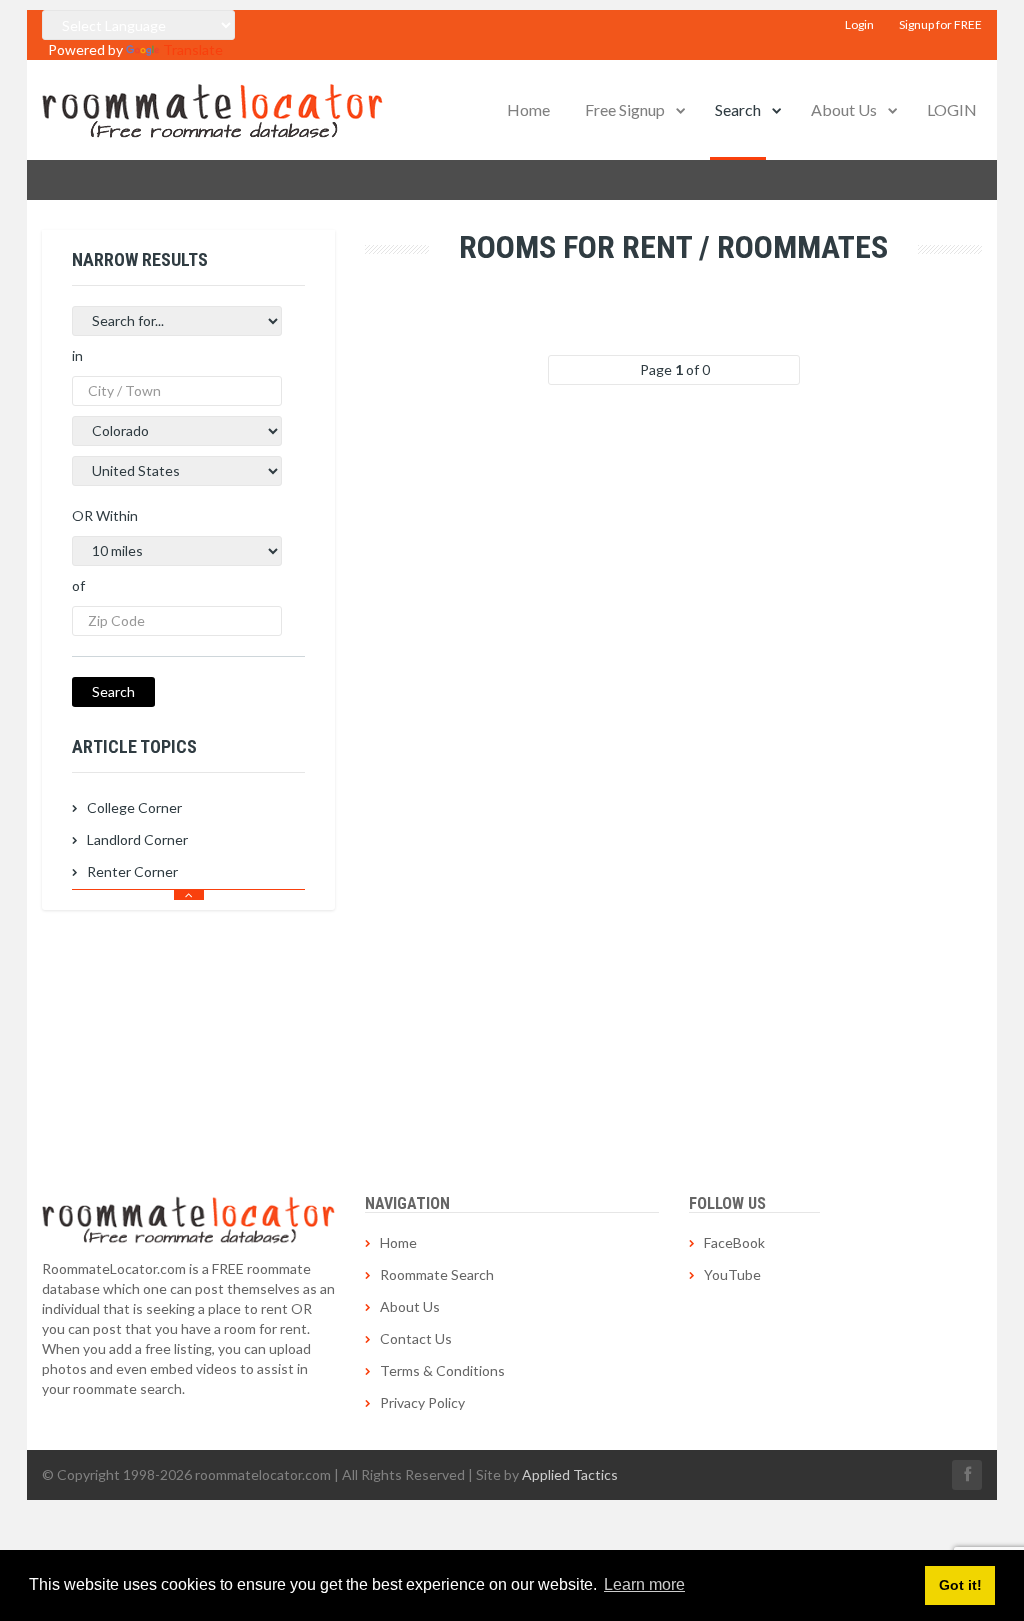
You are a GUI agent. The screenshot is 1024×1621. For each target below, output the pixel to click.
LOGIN (952, 109)
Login (859, 24)
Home (528, 109)
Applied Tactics (570, 1474)
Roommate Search (437, 1274)
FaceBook (734, 1242)
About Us (844, 109)
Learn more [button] (644, 1584)
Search (738, 109)
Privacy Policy (422, 1402)
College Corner (134, 807)
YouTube (732, 1274)
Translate (193, 49)
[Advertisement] (189, 1035)
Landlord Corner (137, 839)
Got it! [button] (960, 1585)
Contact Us (416, 1338)
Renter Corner (132, 871)
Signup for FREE (940, 24)
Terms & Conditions (442, 1370)
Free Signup (625, 109)
